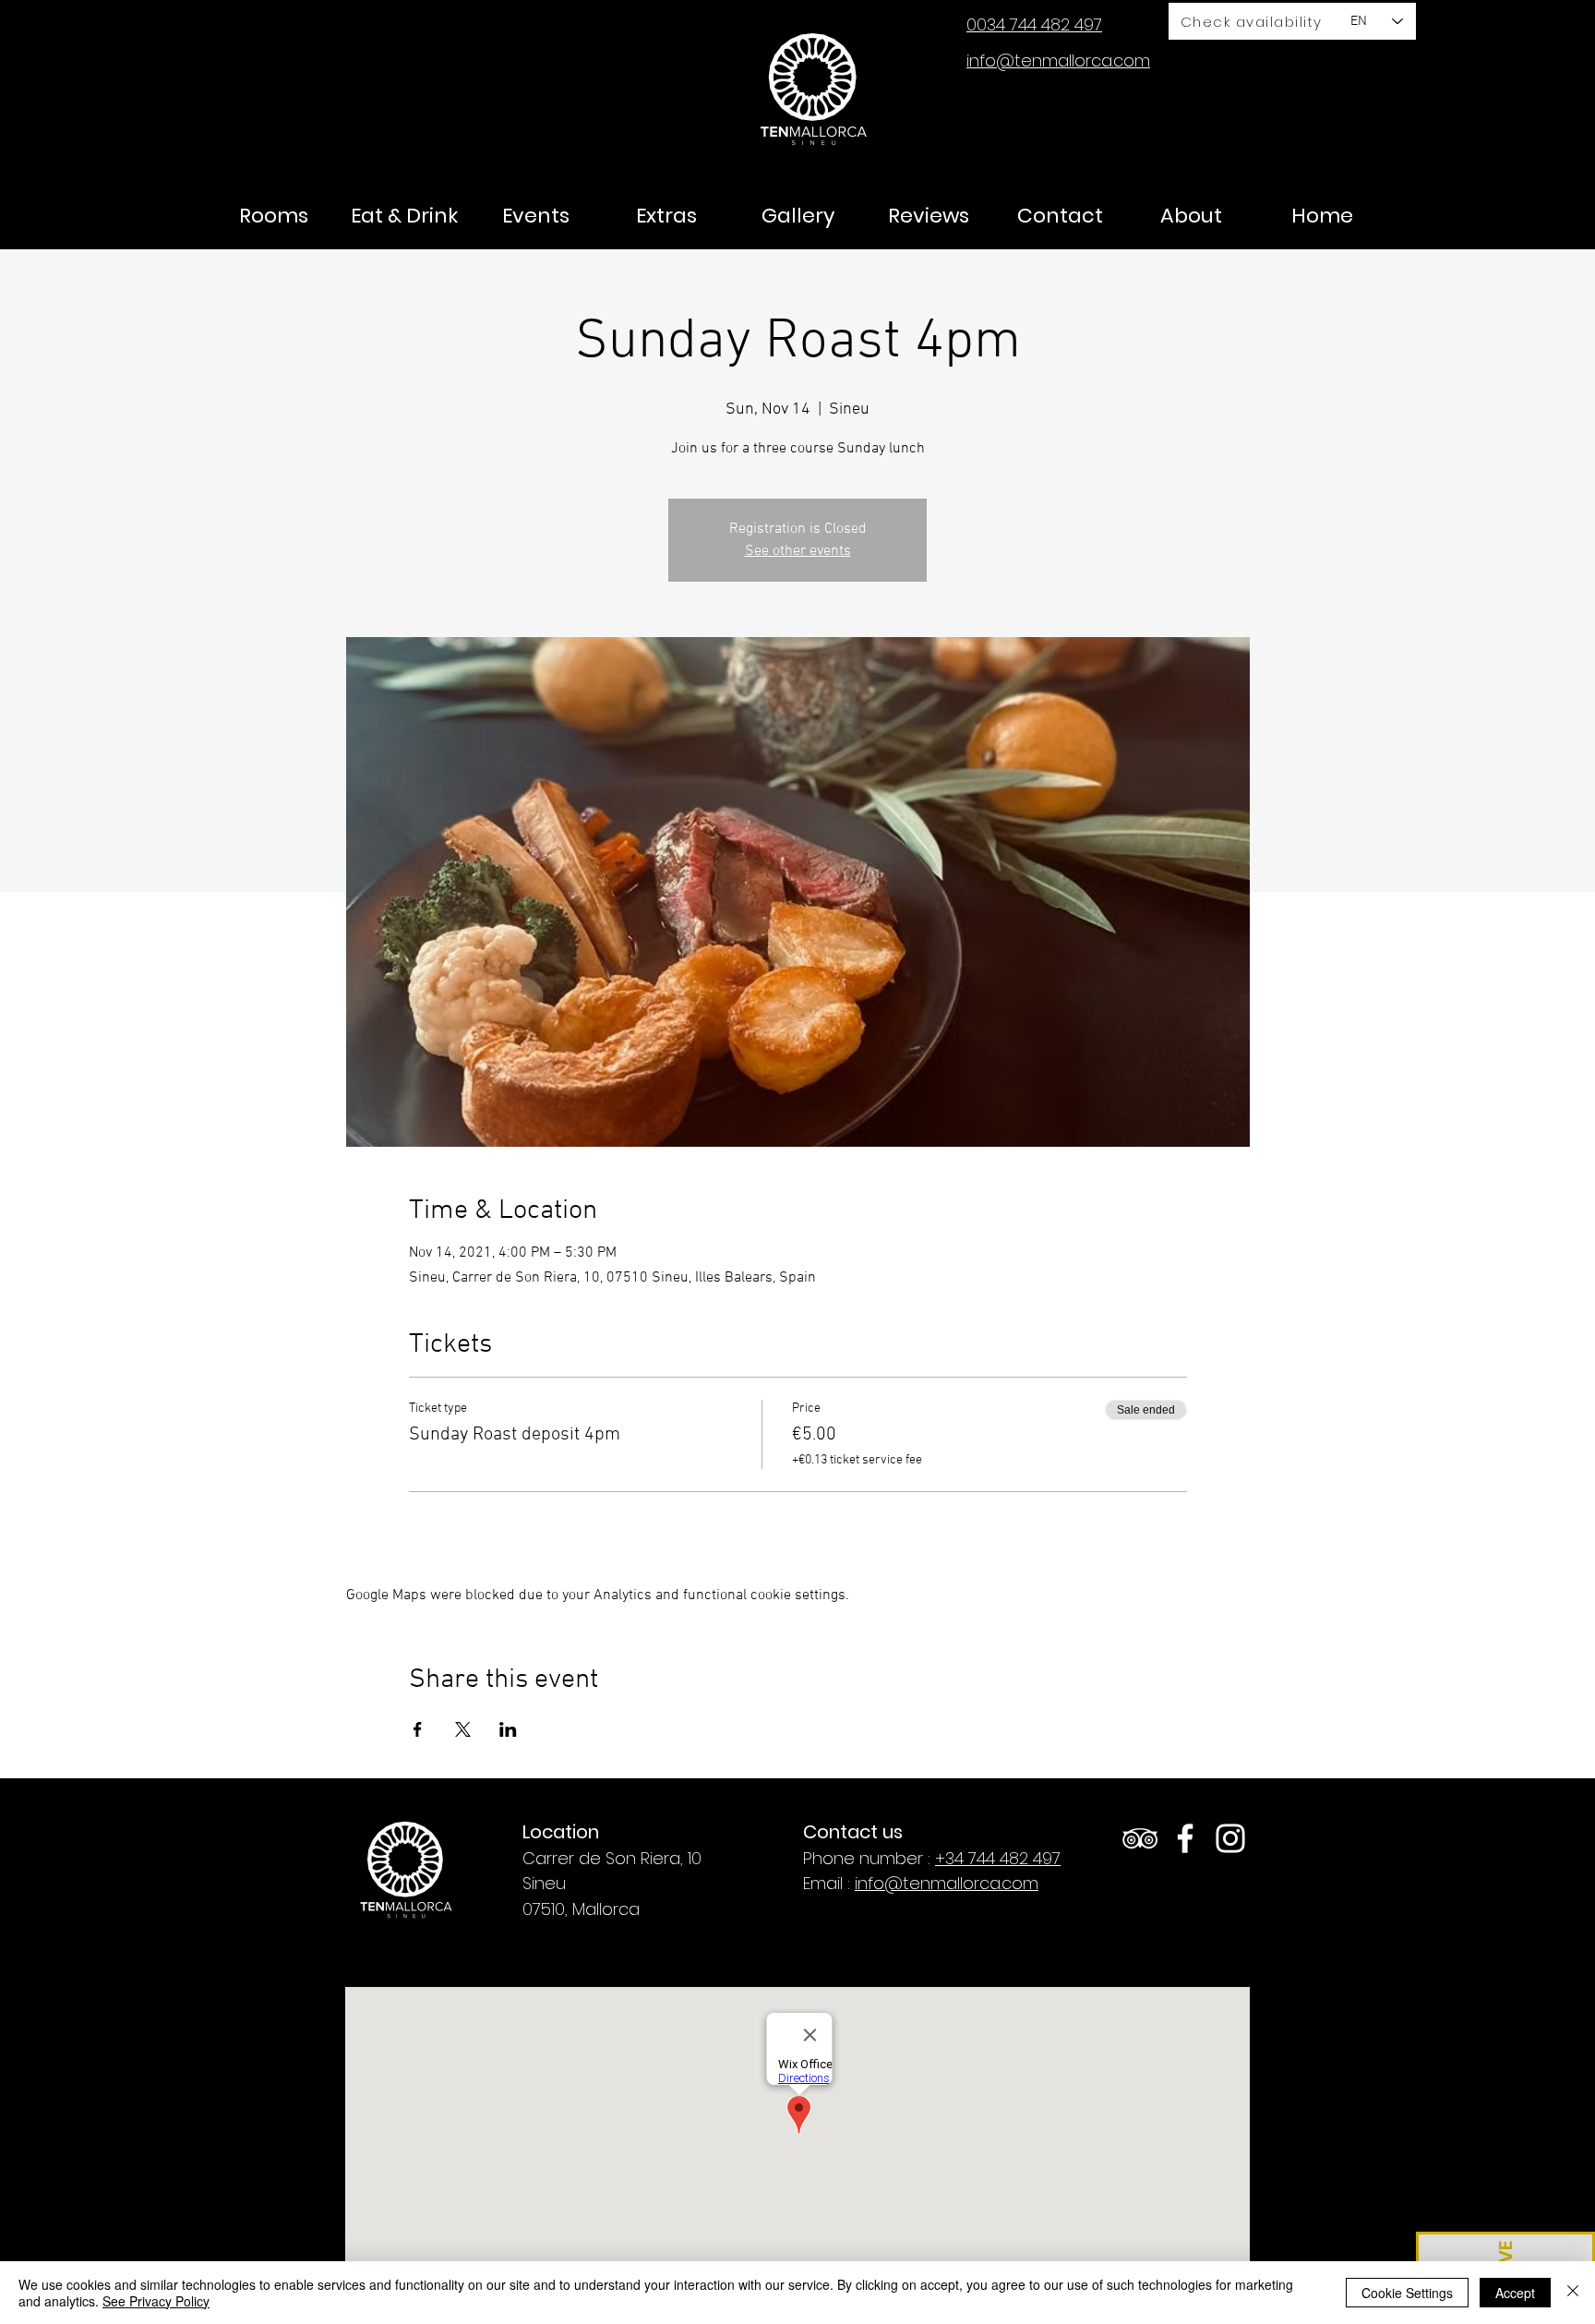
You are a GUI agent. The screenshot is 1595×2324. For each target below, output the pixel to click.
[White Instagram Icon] (1230, 1838)
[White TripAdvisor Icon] (1140, 1838)
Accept (1515, 2293)
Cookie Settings (1407, 2293)
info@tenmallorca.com (947, 1883)
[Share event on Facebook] (418, 1729)
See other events (798, 551)
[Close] (1573, 2293)
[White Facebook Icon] (1185, 1838)
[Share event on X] (463, 1729)
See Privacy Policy (156, 2301)
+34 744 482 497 (998, 1858)
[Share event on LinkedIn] (508, 1729)
